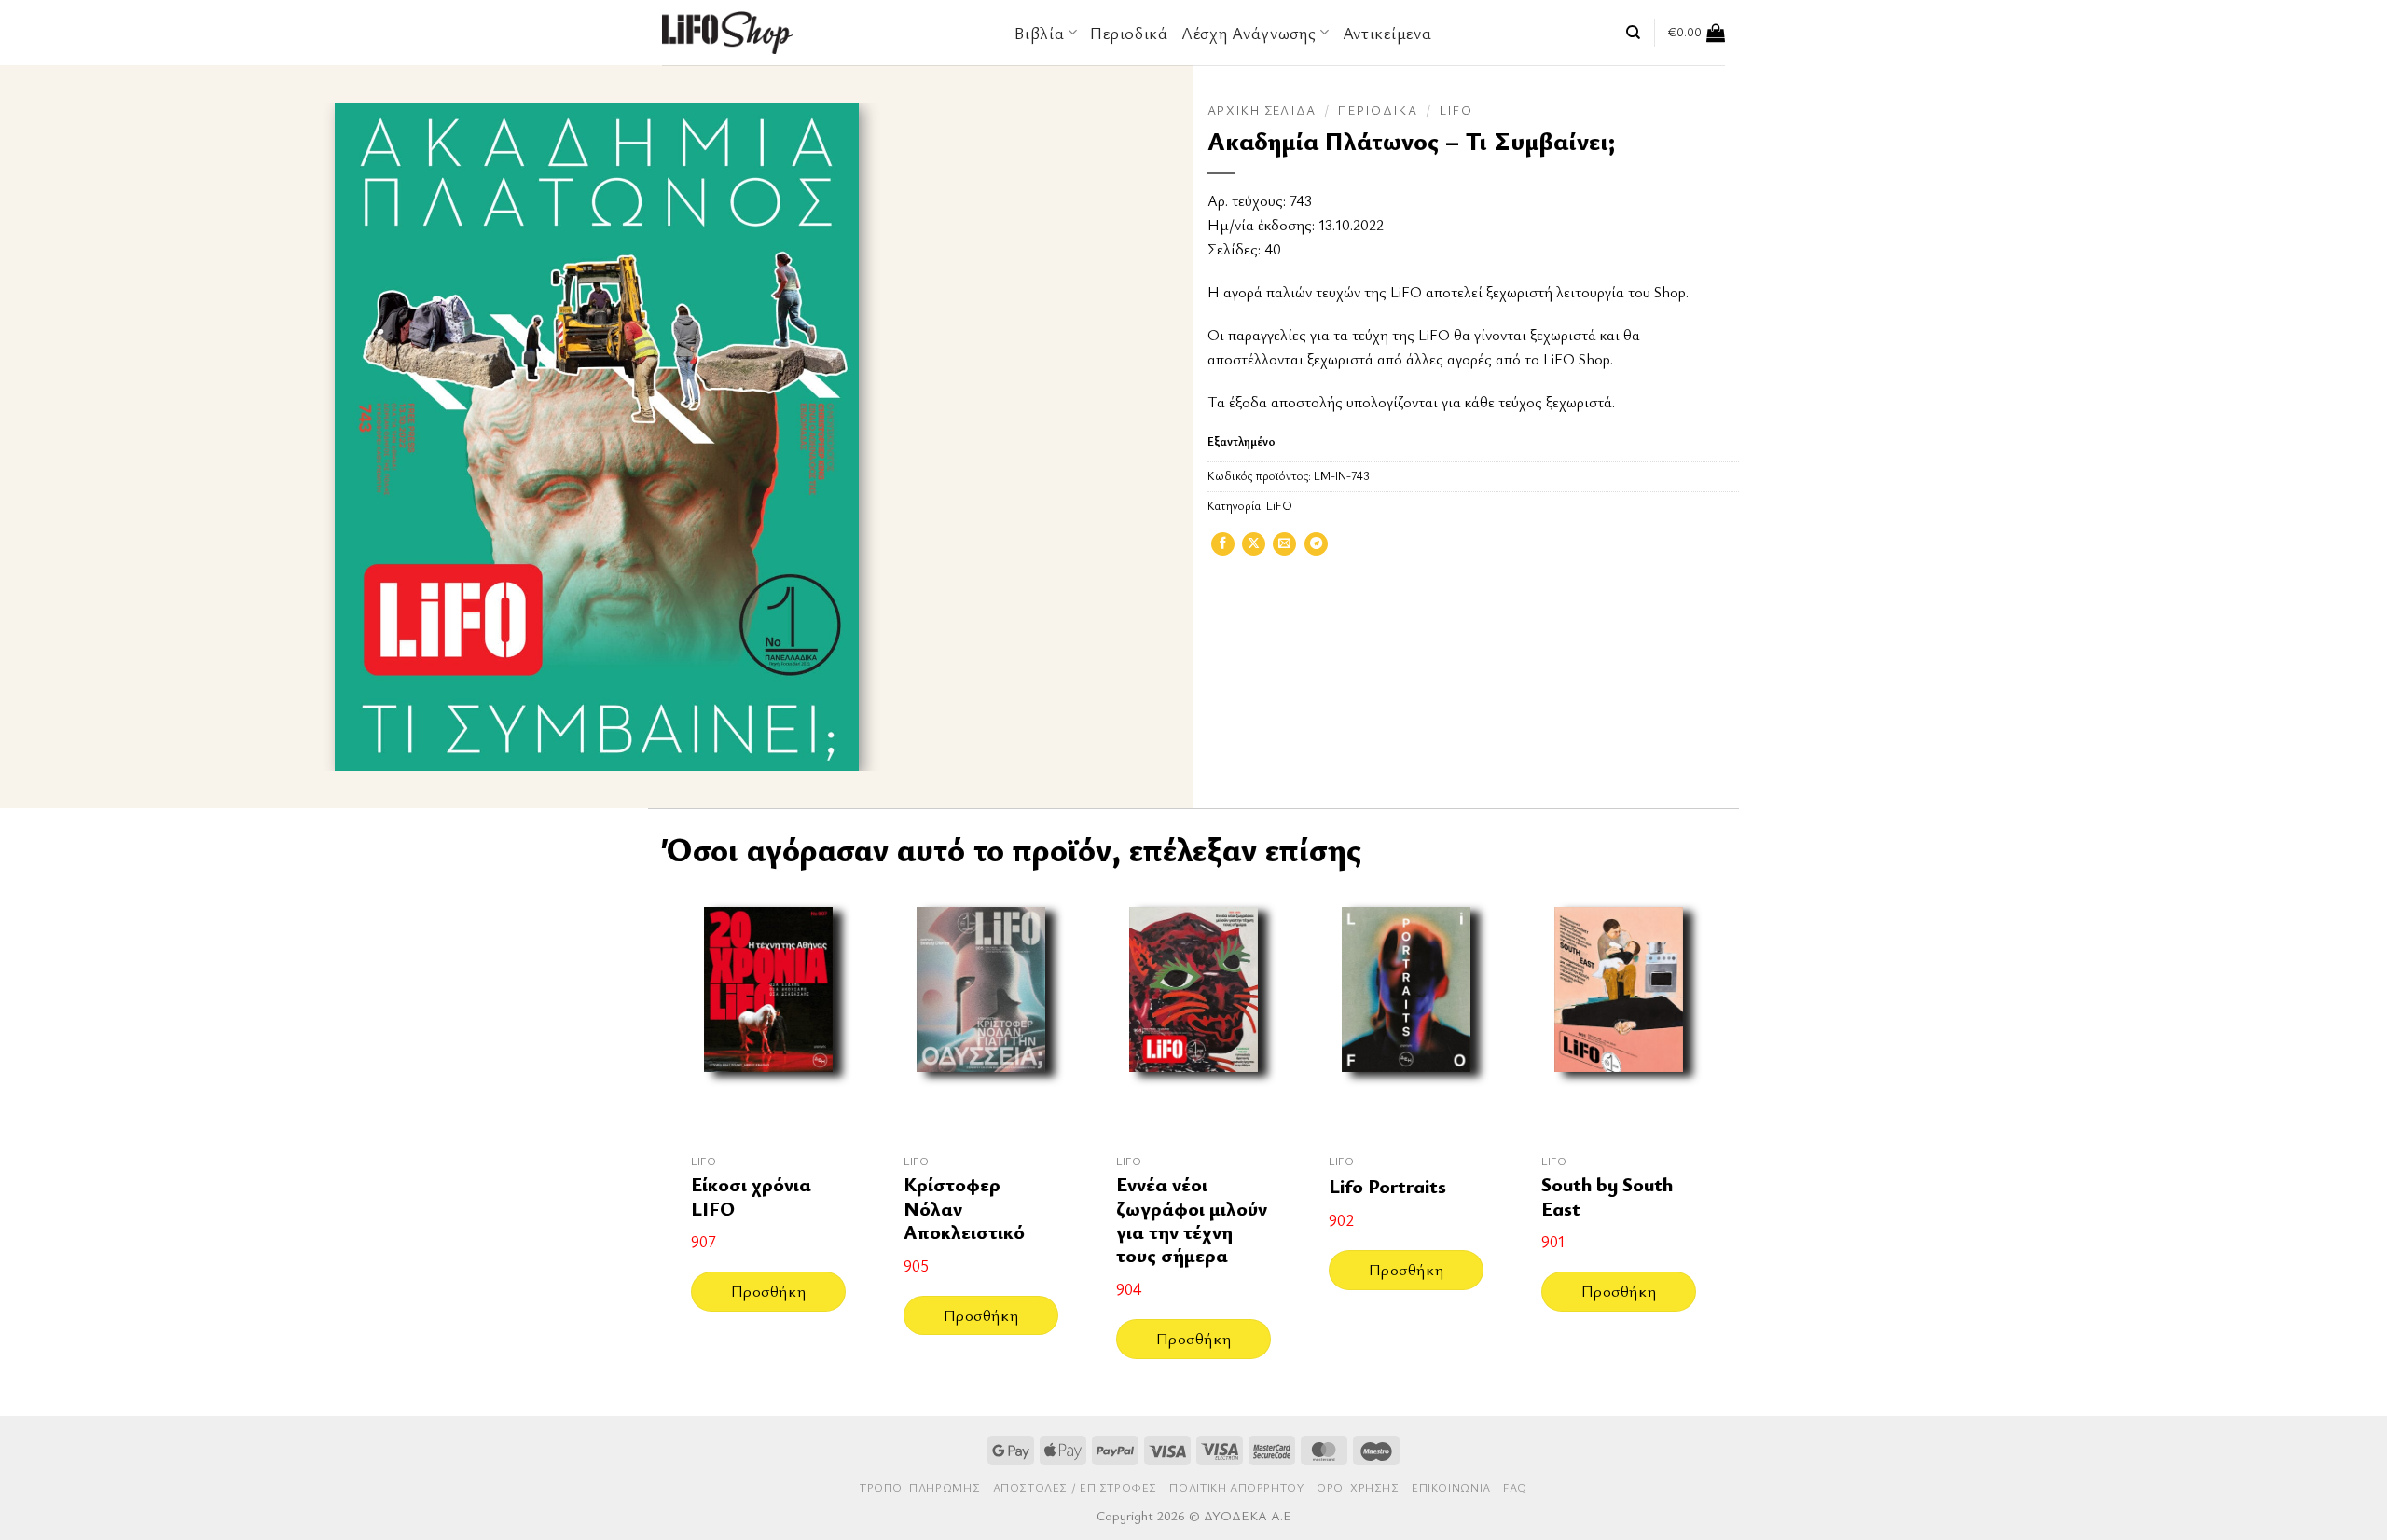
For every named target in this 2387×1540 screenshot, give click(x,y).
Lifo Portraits (1387, 1186)
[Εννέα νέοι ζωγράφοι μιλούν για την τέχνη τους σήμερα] (1193, 1013)
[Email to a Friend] (1284, 550)
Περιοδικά (1129, 33)
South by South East (1607, 1196)
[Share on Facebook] (1223, 550)
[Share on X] (1254, 550)
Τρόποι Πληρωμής (920, 1487)
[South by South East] (1619, 1013)
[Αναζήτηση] (1633, 33)
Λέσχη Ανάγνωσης (1249, 33)
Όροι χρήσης (1358, 1487)
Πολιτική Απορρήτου (1236, 1487)
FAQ (1515, 1487)
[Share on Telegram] (1316, 550)
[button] (1697, 33)
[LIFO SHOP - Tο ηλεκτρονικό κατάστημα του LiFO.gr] (727, 32)
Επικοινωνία (1451, 1487)
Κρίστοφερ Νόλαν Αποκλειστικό (964, 1208)
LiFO (1456, 110)
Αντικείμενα (1387, 33)
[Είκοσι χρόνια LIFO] (768, 1013)
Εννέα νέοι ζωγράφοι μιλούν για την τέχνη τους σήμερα (1192, 1220)
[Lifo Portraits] (1406, 1013)
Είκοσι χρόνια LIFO (751, 1196)
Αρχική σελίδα (1262, 110)
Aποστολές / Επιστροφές (1075, 1487)
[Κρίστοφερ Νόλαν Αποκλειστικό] (981, 1013)
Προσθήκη (768, 1291)
